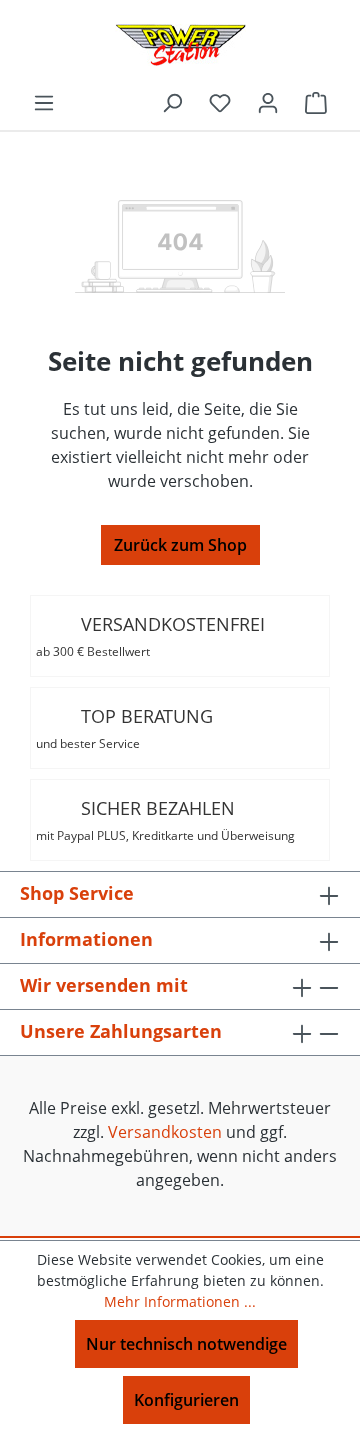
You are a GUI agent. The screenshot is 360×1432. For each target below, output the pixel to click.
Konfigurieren (186, 1400)
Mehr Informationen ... (180, 1301)
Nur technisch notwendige (186, 1344)
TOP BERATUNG (124, 728)
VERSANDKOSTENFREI (150, 636)
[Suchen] (172, 102)
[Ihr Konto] (268, 102)
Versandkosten (165, 1132)
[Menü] (44, 102)
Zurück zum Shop (180, 545)
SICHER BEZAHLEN (165, 820)
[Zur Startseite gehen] (180, 45)
